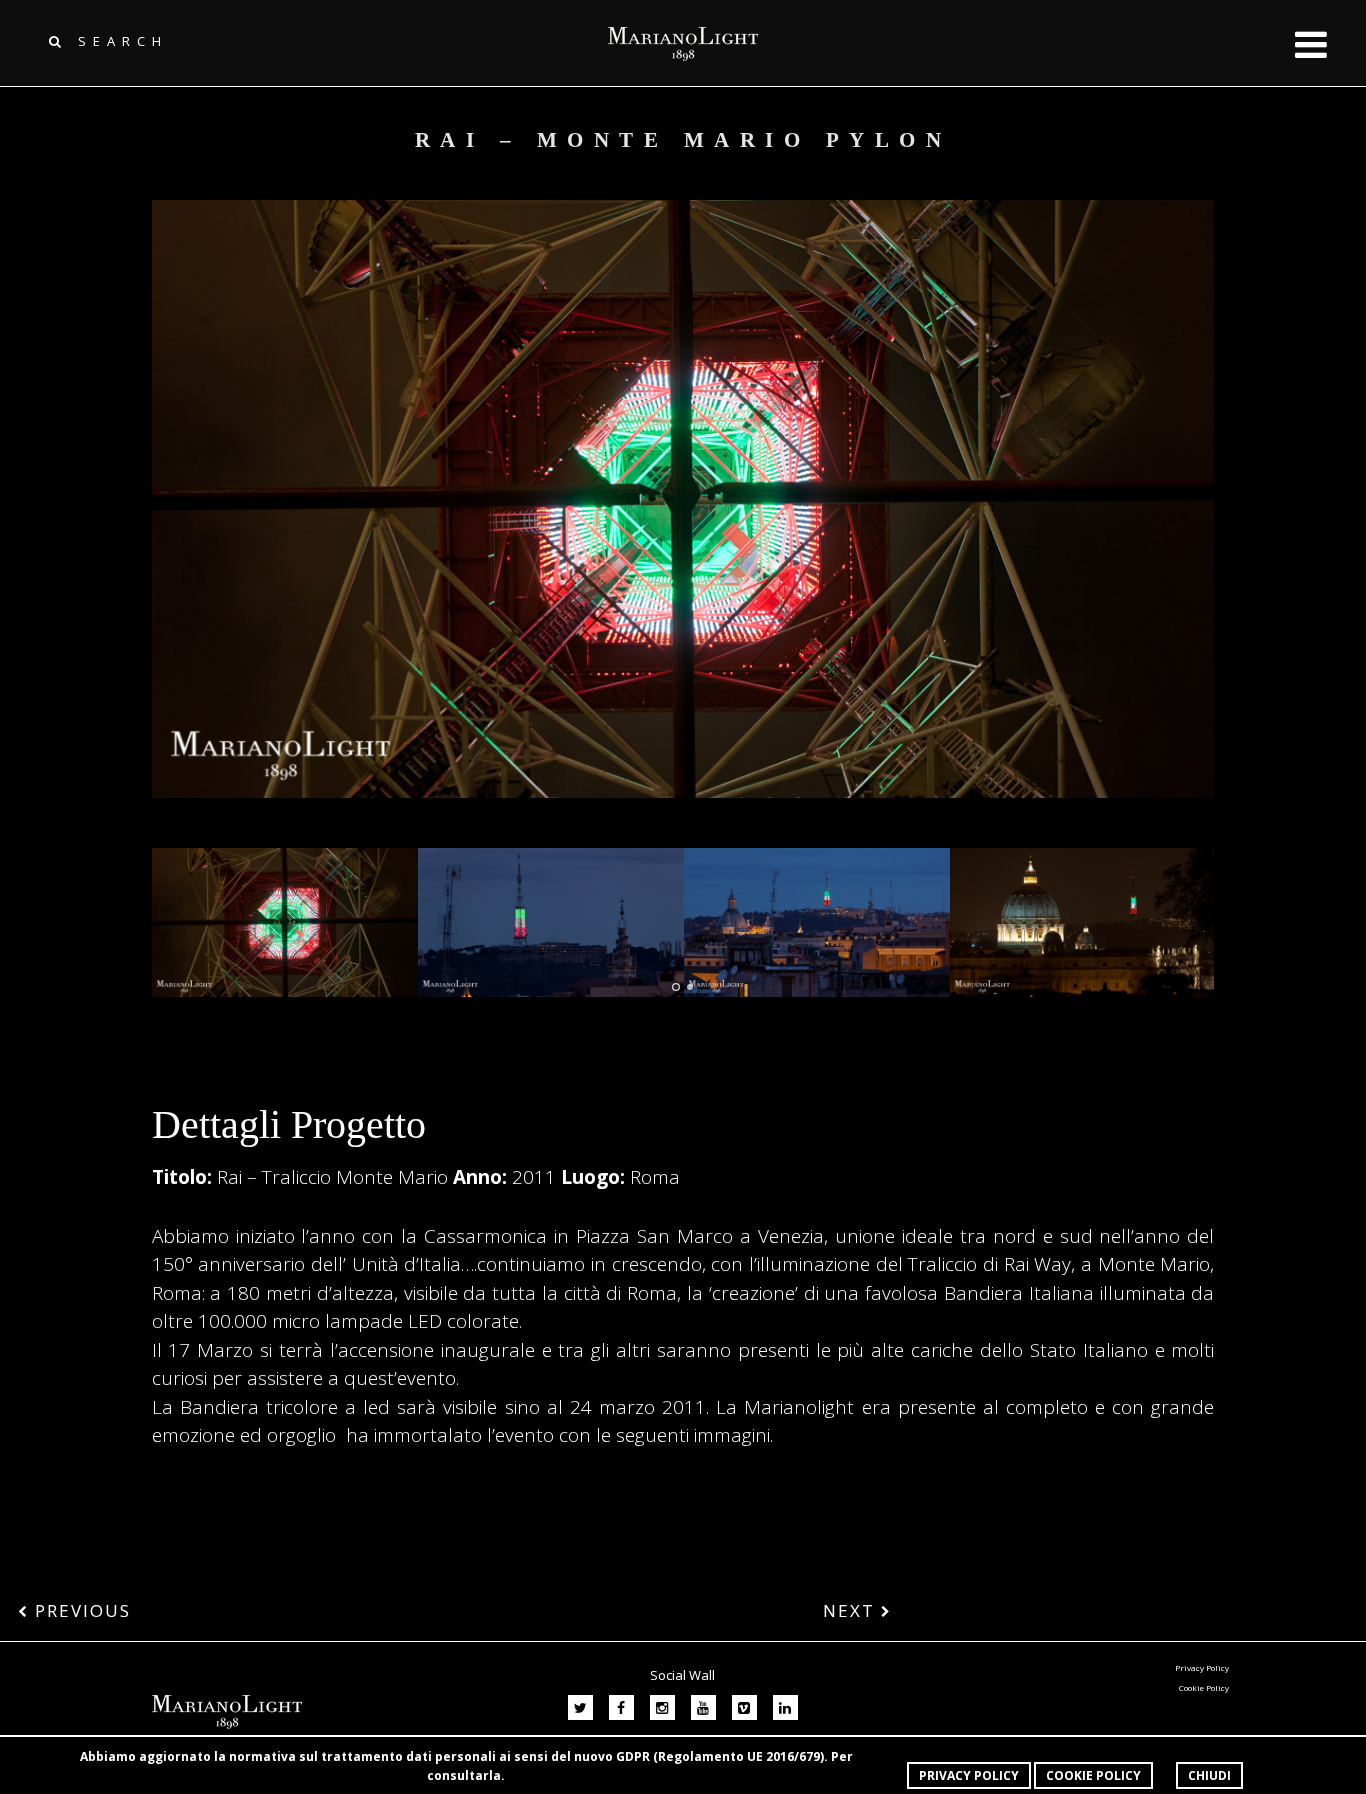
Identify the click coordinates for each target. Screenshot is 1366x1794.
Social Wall (682, 1675)
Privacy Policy (969, 1775)
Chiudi (1209, 1775)
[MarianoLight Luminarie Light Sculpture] (285, 922)
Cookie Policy (1093, 1775)
